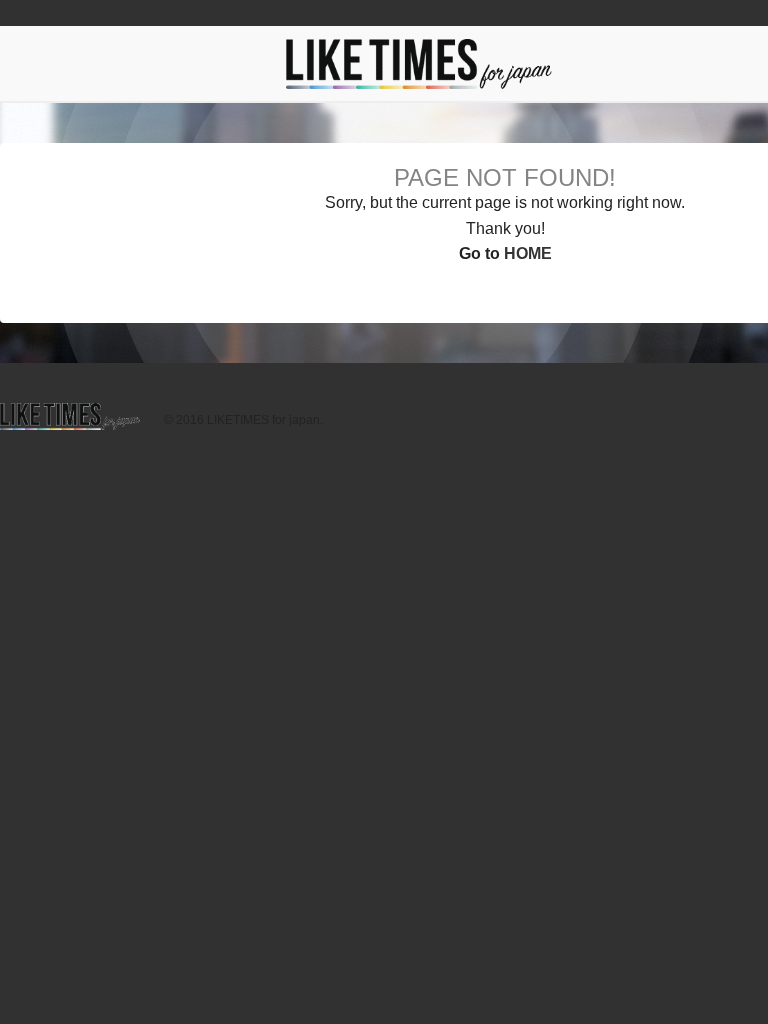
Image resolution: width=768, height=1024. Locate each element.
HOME (528, 253)
